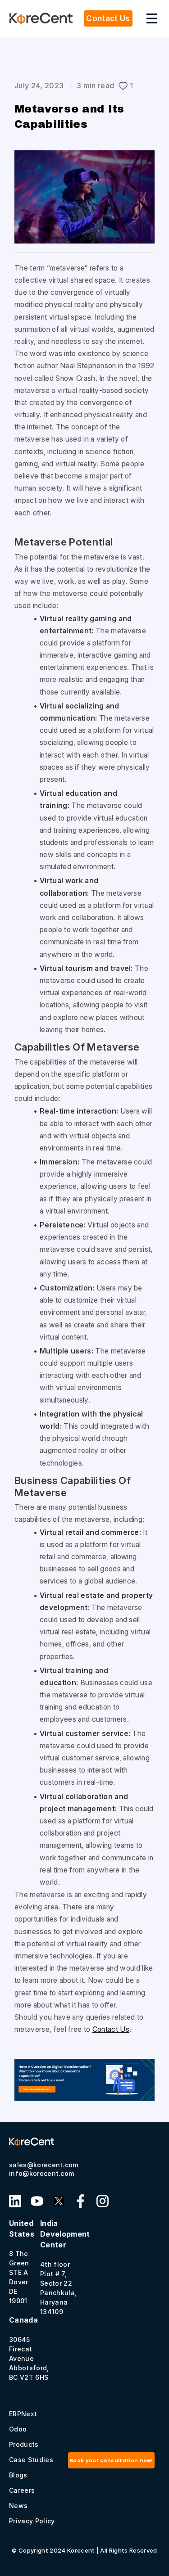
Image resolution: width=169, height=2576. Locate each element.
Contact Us (111, 2029)
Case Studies (31, 2460)
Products (24, 2444)
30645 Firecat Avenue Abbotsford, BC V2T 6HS (29, 2348)
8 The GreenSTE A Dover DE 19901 (22, 2262)
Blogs (18, 2475)
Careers (22, 2490)
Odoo (18, 2429)
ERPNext (23, 2414)
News (18, 2506)
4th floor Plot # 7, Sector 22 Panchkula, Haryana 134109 (65, 2267)
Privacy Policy (32, 2521)
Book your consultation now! (112, 2460)
